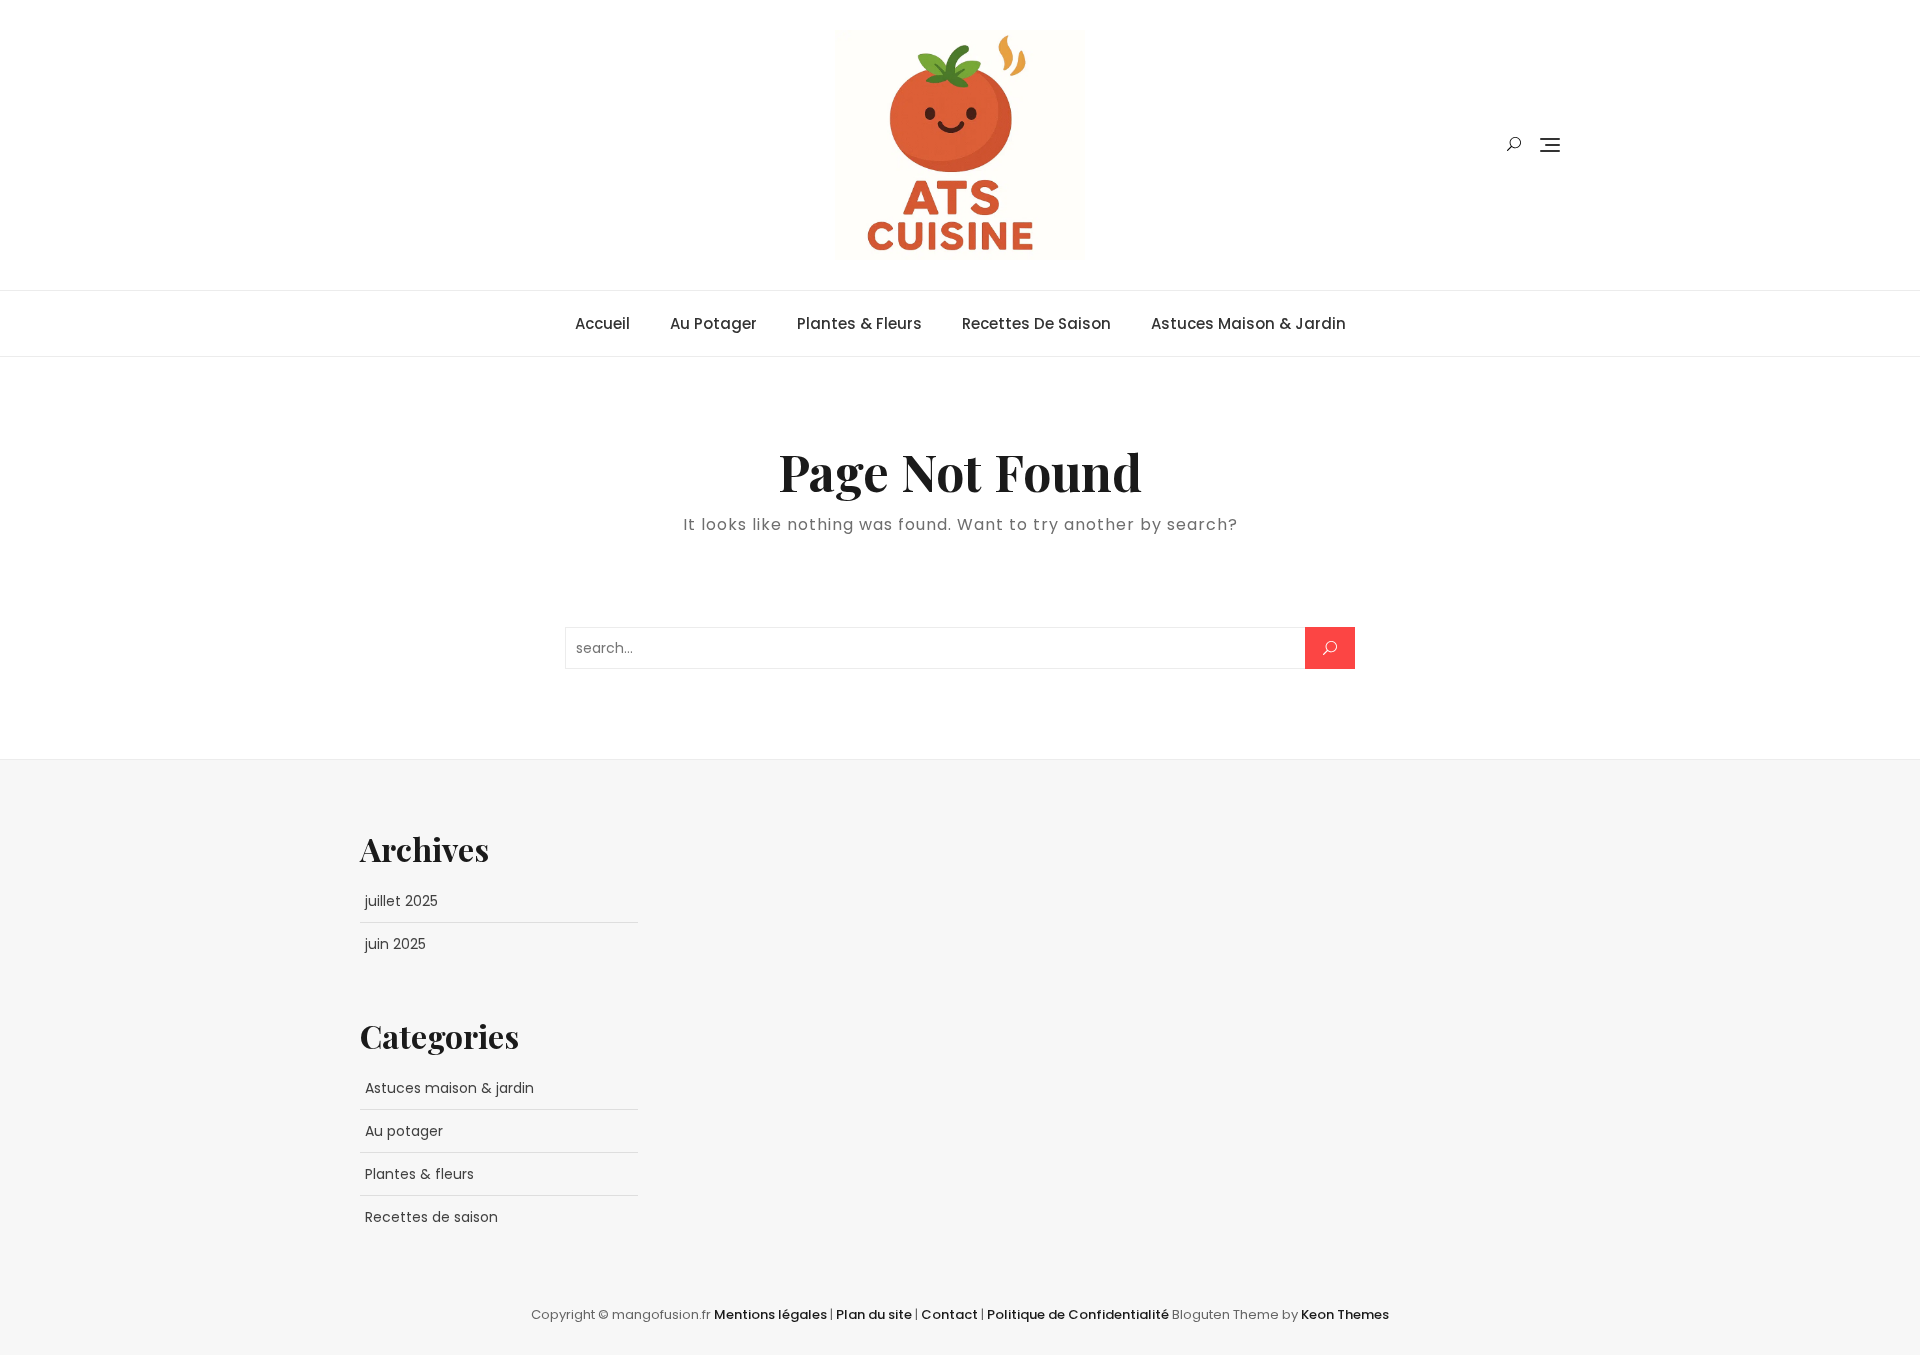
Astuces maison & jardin (1248, 323)
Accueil (602, 323)
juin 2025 (395, 944)
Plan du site (875, 1314)
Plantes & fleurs (859, 323)
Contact (951, 1314)
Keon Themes (1345, 1314)
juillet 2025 (401, 901)
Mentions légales (772, 1314)
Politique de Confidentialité (1079, 1314)
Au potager (713, 323)
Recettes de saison (1036, 323)
